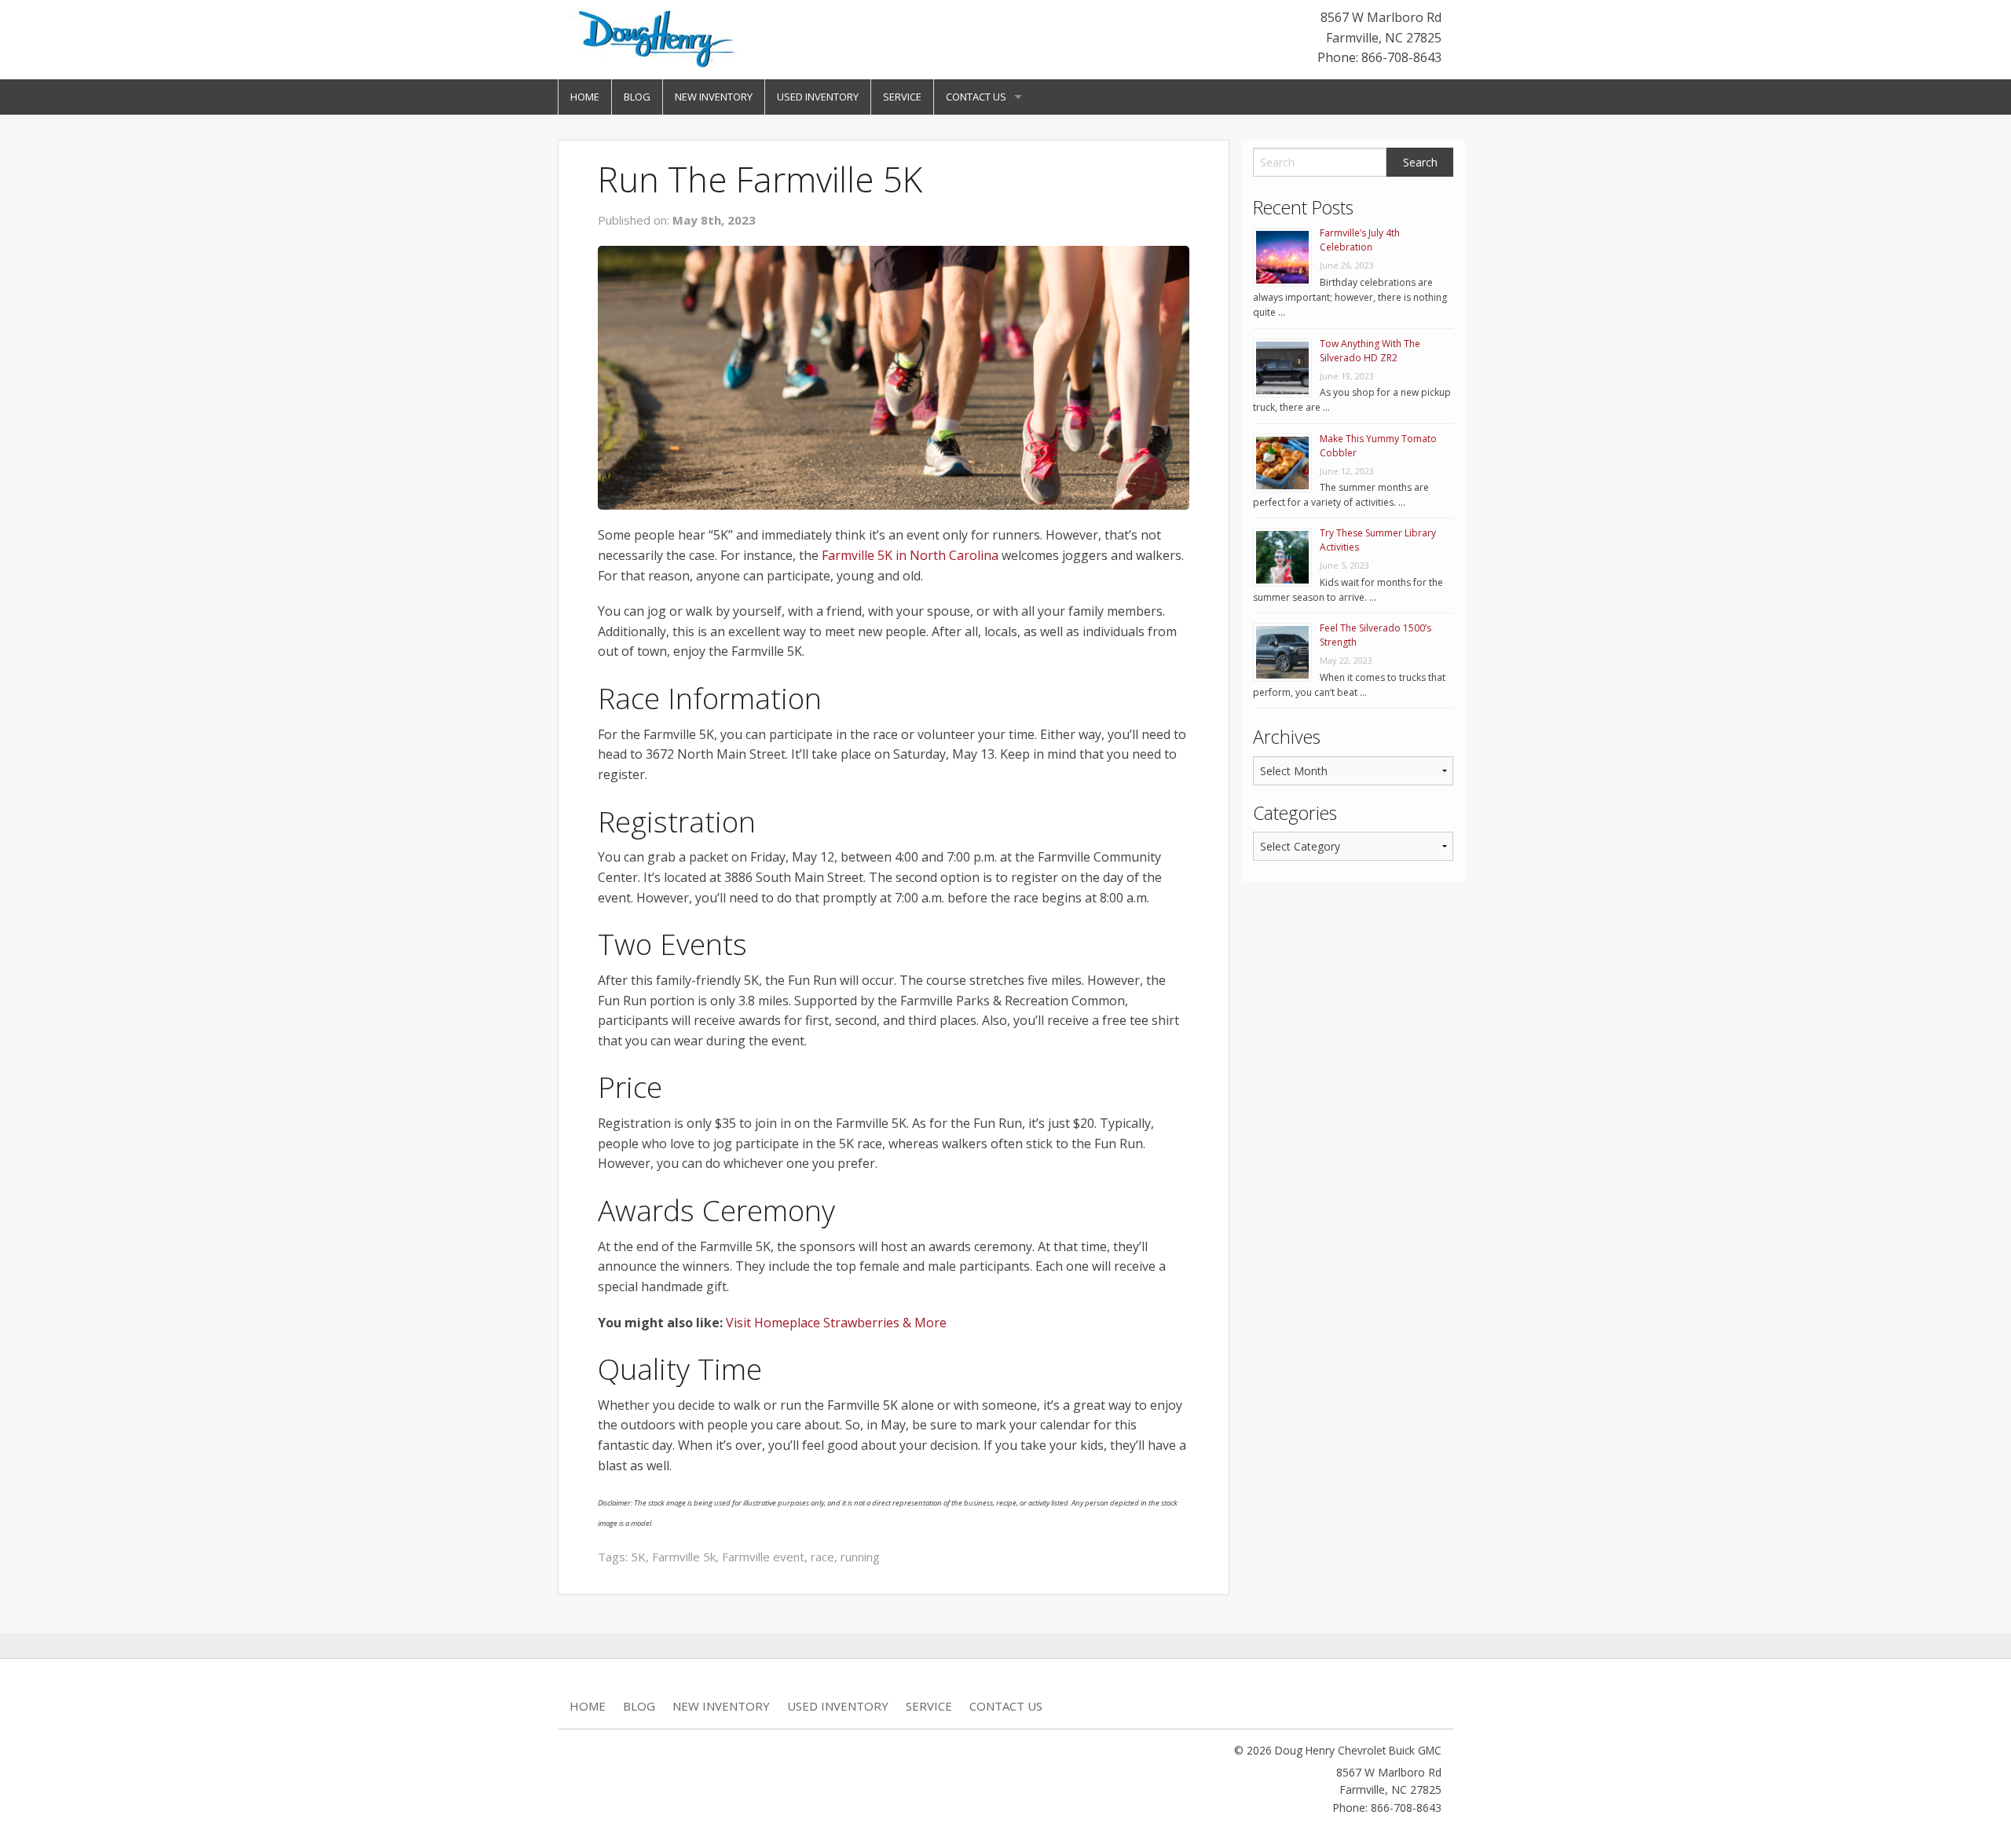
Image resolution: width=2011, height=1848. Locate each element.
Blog (637, 97)
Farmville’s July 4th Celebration (1360, 240)
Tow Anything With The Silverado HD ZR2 (1370, 351)
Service (902, 97)
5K (638, 1557)
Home (585, 97)
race (822, 1557)
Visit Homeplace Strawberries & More (836, 1323)
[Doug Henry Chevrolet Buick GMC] (658, 38)
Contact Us (976, 97)
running (860, 1557)
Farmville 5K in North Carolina (910, 555)
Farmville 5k (684, 1557)
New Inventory (714, 97)
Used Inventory (818, 97)
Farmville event (763, 1557)
